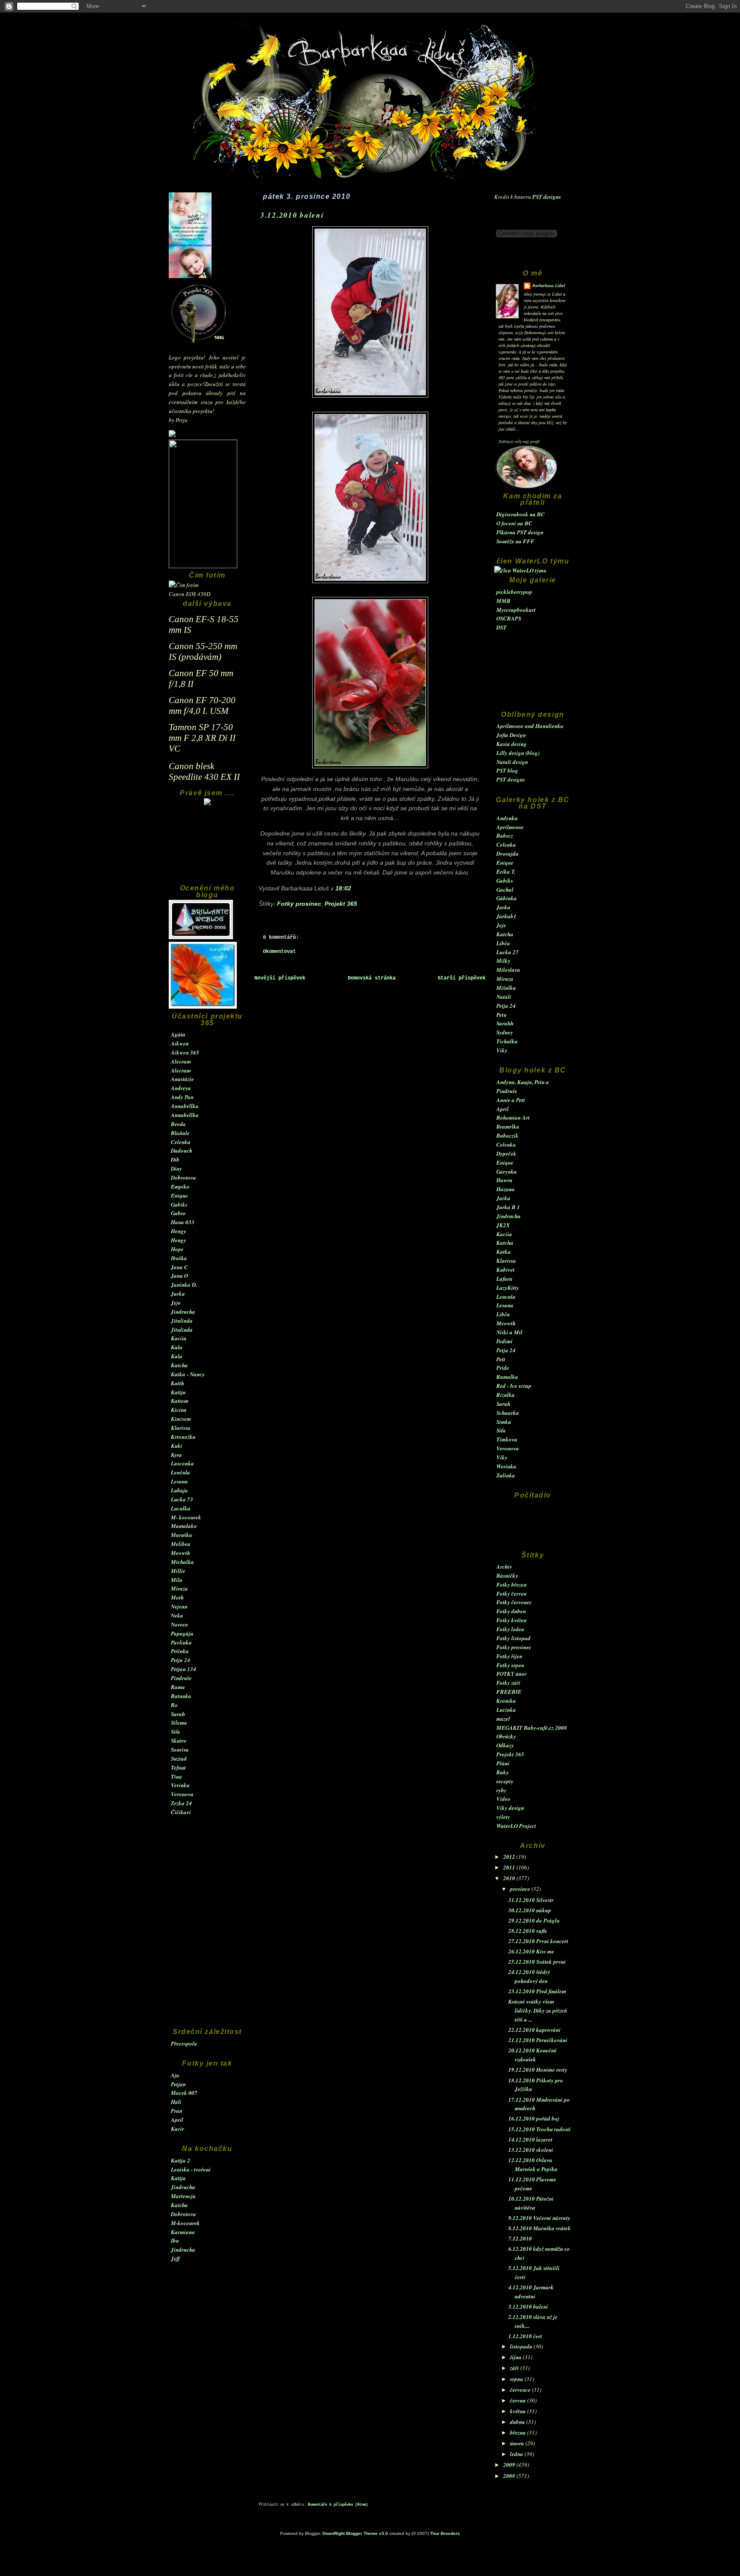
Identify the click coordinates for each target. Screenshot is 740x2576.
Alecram (181, 1061)
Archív (504, 1567)
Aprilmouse (510, 827)
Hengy (179, 1231)
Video (503, 1799)
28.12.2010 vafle (528, 1931)
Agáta (178, 1034)
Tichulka (507, 1041)
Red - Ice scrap (514, 1386)
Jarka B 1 (508, 1207)
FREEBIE (509, 1692)
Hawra (504, 1180)
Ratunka (181, 1696)
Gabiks (179, 1204)
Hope (177, 1249)
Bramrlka (508, 1126)
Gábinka (507, 898)
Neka (177, 1615)
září (515, 2368)
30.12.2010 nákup (530, 1910)
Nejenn (179, 1606)
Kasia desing (512, 744)
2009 (510, 2465)
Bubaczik (507, 1135)
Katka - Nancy (188, 1374)
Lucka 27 (507, 952)
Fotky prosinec (514, 1647)
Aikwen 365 (185, 1052)
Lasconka (182, 1463)
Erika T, (506, 872)
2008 (510, 2476)
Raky (503, 1772)
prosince (521, 1889)
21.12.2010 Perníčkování (538, 2040)
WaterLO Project (516, 1826)
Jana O (179, 1276)
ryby (501, 1790)
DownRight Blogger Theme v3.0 (355, 2533)
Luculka (181, 1508)
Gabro (178, 1213)
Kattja (178, 1392)
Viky (502, 1050)
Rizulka (506, 1395)
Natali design (512, 762)
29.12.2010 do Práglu (534, 1920)
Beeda (178, 1124)
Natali (504, 997)
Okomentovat (279, 952)
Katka (504, 1252)
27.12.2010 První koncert (538, 1941)
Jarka (178, 1294)
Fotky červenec (514, 1602)
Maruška (182, 1535)
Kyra (176, 1455)
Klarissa (181, 1428)
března (519, 2432)
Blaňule (180, 1133)
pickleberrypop (514, 592)
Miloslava (508, 970)
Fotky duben (511, 1611)
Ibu (175, 2241)
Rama (178, 1687)
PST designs (547, 197)
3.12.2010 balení (528, 2306)
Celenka (181, 1142)
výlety (503, 1817)
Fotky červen (512, 1594)
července (521, 2390)
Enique (179, 1195)
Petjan (178, 2084)
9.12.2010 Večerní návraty (539, 2218)
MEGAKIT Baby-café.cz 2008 (532, 1728)
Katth (178, 1383)
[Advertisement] (207, 849)
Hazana (506, 1189)
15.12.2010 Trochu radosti (540, 2129)
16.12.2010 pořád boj (534, 2118)
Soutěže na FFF (515, 541)
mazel (503, 1719)
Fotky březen (512, 1585)
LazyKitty (508, 1288)
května (519, 2411)
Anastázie (182, 1079)
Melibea (181, 1544)
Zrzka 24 (181, 1803)
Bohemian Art (513, 1117)
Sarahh (505, 1023)
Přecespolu (184, 2043)
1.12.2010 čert (525, 2336)
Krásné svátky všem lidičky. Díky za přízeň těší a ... (538, 2010)
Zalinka (506, 1475)
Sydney (505, 1032)
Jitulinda (182, 1321)
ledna (517, 2454)
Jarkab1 (506, 916)
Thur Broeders (445, 2533)
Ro (174, 1705)
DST (501, 627)
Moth (177, 1597)
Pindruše (181, 1678)
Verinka (180, 1785)
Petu (501, 1015)
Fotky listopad (513, 1638)
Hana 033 (183, 1222)
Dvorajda (507, 854)
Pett (501, 1359)
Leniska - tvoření (191, 2169)
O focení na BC (514, 523)
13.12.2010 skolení (531, 2150)
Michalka (182, 1562)
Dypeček (506, 1153)
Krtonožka (183, 1437)
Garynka (507, 1171)
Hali (176, 2102)
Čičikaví (181, 1812)
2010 (510, 1878)
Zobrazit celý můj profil (519, 441)
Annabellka (185, 1106)
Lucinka (506, 1710)
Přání (503, 1763)
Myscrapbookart (516, 610)
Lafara (504, 1279)
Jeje (176, 1303)
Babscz (505, 836)
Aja (175, 2075)
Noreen (179, 1624)
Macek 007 (184, 2093)
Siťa (176, 1731)
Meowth (181, 1553)
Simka (504, 1422)
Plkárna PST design (520, 532)
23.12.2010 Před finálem (537, 1991)
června (519, 2400)
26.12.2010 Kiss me (531, 1951)
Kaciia (179, 1338)
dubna (518, 2422)
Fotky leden (510, 1629)
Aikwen (180, 1043)
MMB (503, 601)
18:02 (343, 888)
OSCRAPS (509, 618)
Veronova (182, 1794)
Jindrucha (183, 1312)
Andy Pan (182, 1097)
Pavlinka (181, 1642)
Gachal (505, 890)
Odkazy (505, 1745)
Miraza (179, 1588)
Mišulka (506, 988)
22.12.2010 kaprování (534, 2030)
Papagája (182, 1633)
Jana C (179, 1267)
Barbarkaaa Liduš (549, 285)
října (516, 2357)
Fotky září (508, 1683)
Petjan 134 (184, 1669)
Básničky (507, 1576)
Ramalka (507, 1377)
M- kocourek (186, 1517)
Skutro (179, 1740)
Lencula (506, 1297)
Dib (175, 1159)
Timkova (507, 1439)
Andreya (181, 1088)
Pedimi (504, 1341)
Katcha (179, 1365)
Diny (176, 1168)
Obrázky (506, 1736)
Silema (179, 1722)
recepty (505, 1781)
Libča (503, 943)
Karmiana (183, 2232)
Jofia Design (511, 735)
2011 (510, 1867)
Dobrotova (184, 1177)
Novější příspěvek (280, 978)
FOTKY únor (512, 1674)
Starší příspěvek (462, 978)
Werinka (506, 1466)
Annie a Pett (511, 1100)
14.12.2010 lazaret (530, 2139)
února (518, 2443)
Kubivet (506, 1270)
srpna (517, 2379)
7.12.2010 (520, 2238)
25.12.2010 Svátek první (537, 1962)
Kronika (506, 1701)
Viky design (510, 1808)
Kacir (178, 2129)
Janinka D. (184, 1285)
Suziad (179, 1758)
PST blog (507, 770)
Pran (177, 2111)
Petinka (180, 1651)
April (177, 2120)
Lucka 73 (182, 1499)
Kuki (177, 1446)
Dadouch (182, 1150)
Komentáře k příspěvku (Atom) (338, 2505)
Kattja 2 (181, 2160)
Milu (177, 1580)
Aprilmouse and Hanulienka (530, 726)
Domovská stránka (372, 978)
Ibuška (179, 1258)
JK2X (503, 1225)
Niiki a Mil (509, 1332)
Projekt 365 (510, 1754)
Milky (503, 961)
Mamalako (184, 1526)
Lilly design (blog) (518, 753)
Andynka (507, 818)
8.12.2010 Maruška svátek (540, 2228)
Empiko (180, 1186)
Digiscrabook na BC (521, 514)
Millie (178, 1571)
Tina (176, 1776)
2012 (510, 1857)
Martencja (183, 2196)
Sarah (178, 1714)
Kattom (180, 1401)
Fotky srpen (510, 1665)
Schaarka (508, 1413)
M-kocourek (185, 2223)
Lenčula (181, 1472)
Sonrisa (180, 1749)
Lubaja (179, 1490)
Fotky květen (512, 1620)
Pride (503, 1368)
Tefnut (178, 1767)
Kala (177, 1347)
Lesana (179, 1481)
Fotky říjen (509, 1656)
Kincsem (181, 1419)
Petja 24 (181, 1660)
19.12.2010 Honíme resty (538, 2070)
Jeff (175, 2258)
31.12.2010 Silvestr (531, 1900)
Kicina (179, 1410)
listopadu (522, 2346)
